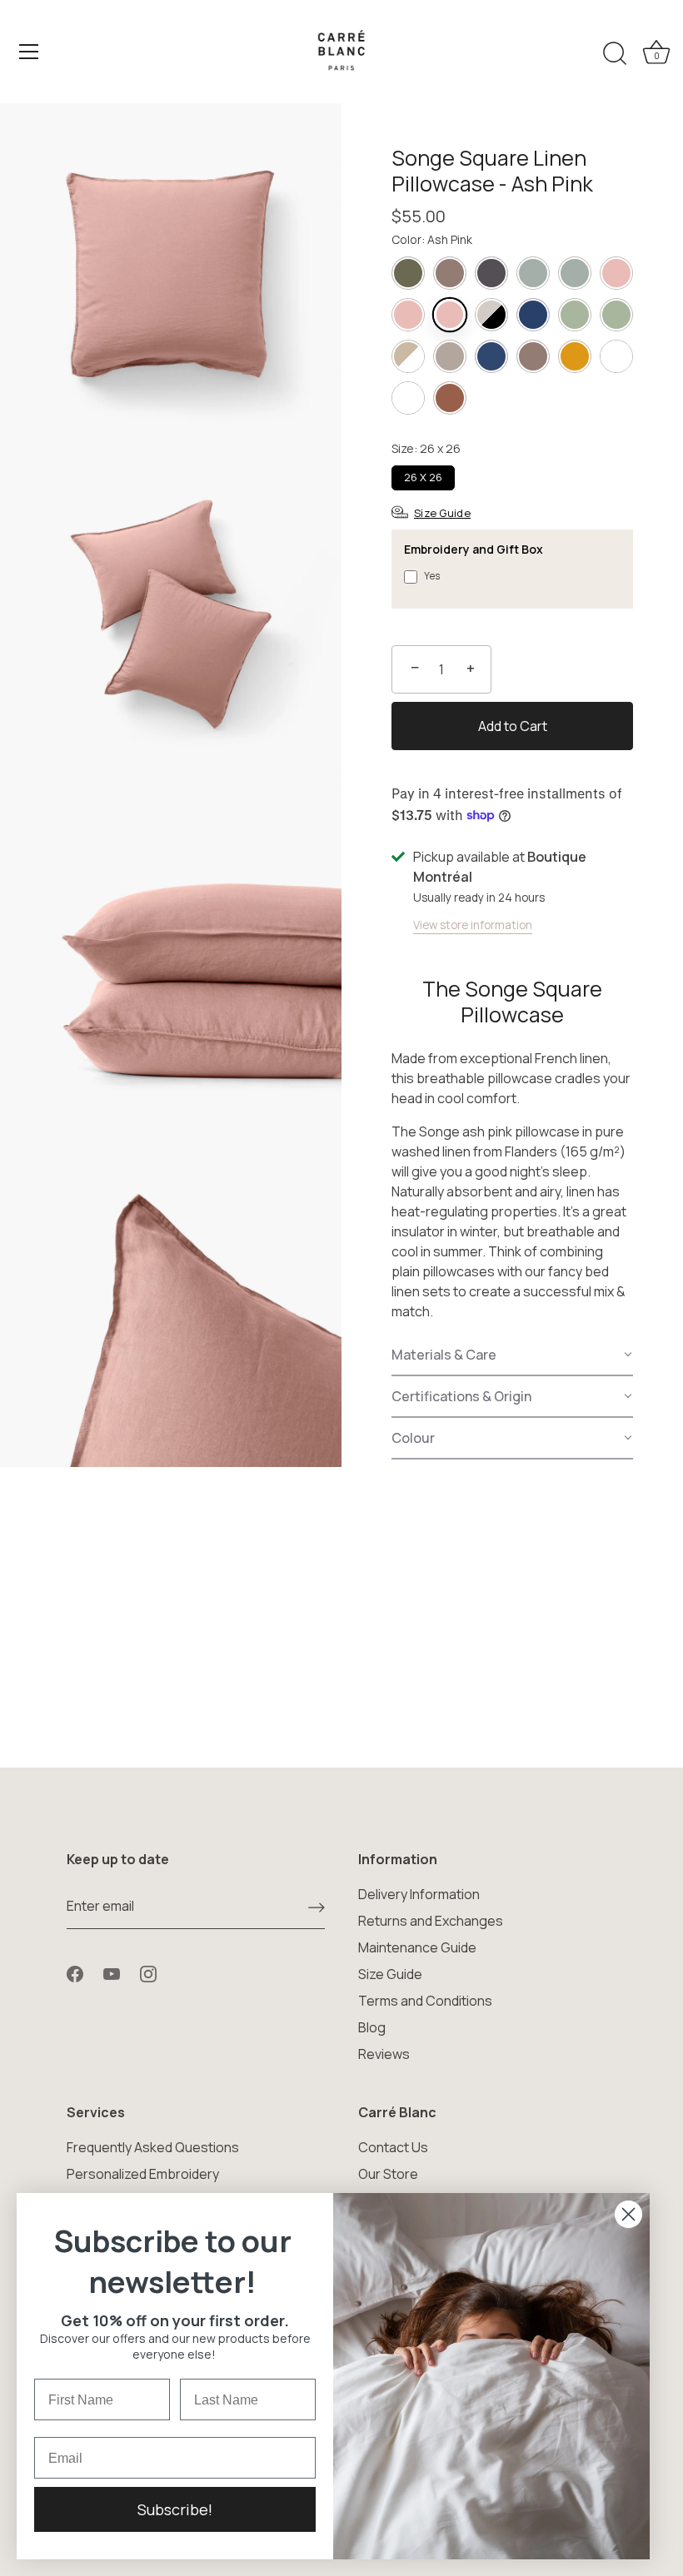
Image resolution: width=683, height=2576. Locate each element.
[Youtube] (112, 1972)
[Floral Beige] (408, 356)
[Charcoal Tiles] (491, 315)
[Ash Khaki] (533, 273)
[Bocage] (408, 273)
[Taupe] (450, 273)
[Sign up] (317, 1907)
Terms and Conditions (425, 2001)
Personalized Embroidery (143, 2174)
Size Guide (390, 1974)
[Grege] (450, 356)
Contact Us (393, 2147)
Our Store (388, 2174)
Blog (372, 2027)
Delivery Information (419, 1894)
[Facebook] (75, 1972)
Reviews (384, 2054)
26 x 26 (423, 477)
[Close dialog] (628, 2214)
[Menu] (29, 52)
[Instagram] (148, 1972)
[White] (616, 356)
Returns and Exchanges (431, 1921)
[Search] (615, 54)
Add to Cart (513, 726)
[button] (512, 1355)
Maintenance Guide (417, 1947)
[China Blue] (533, 315)
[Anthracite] (491, 273)
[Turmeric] (575, 356)
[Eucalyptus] (575, 315)
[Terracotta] (450, 398)
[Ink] (491, 356)
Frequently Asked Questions (153, 2147)
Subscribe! (175, 2509)
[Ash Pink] (616, 273)
